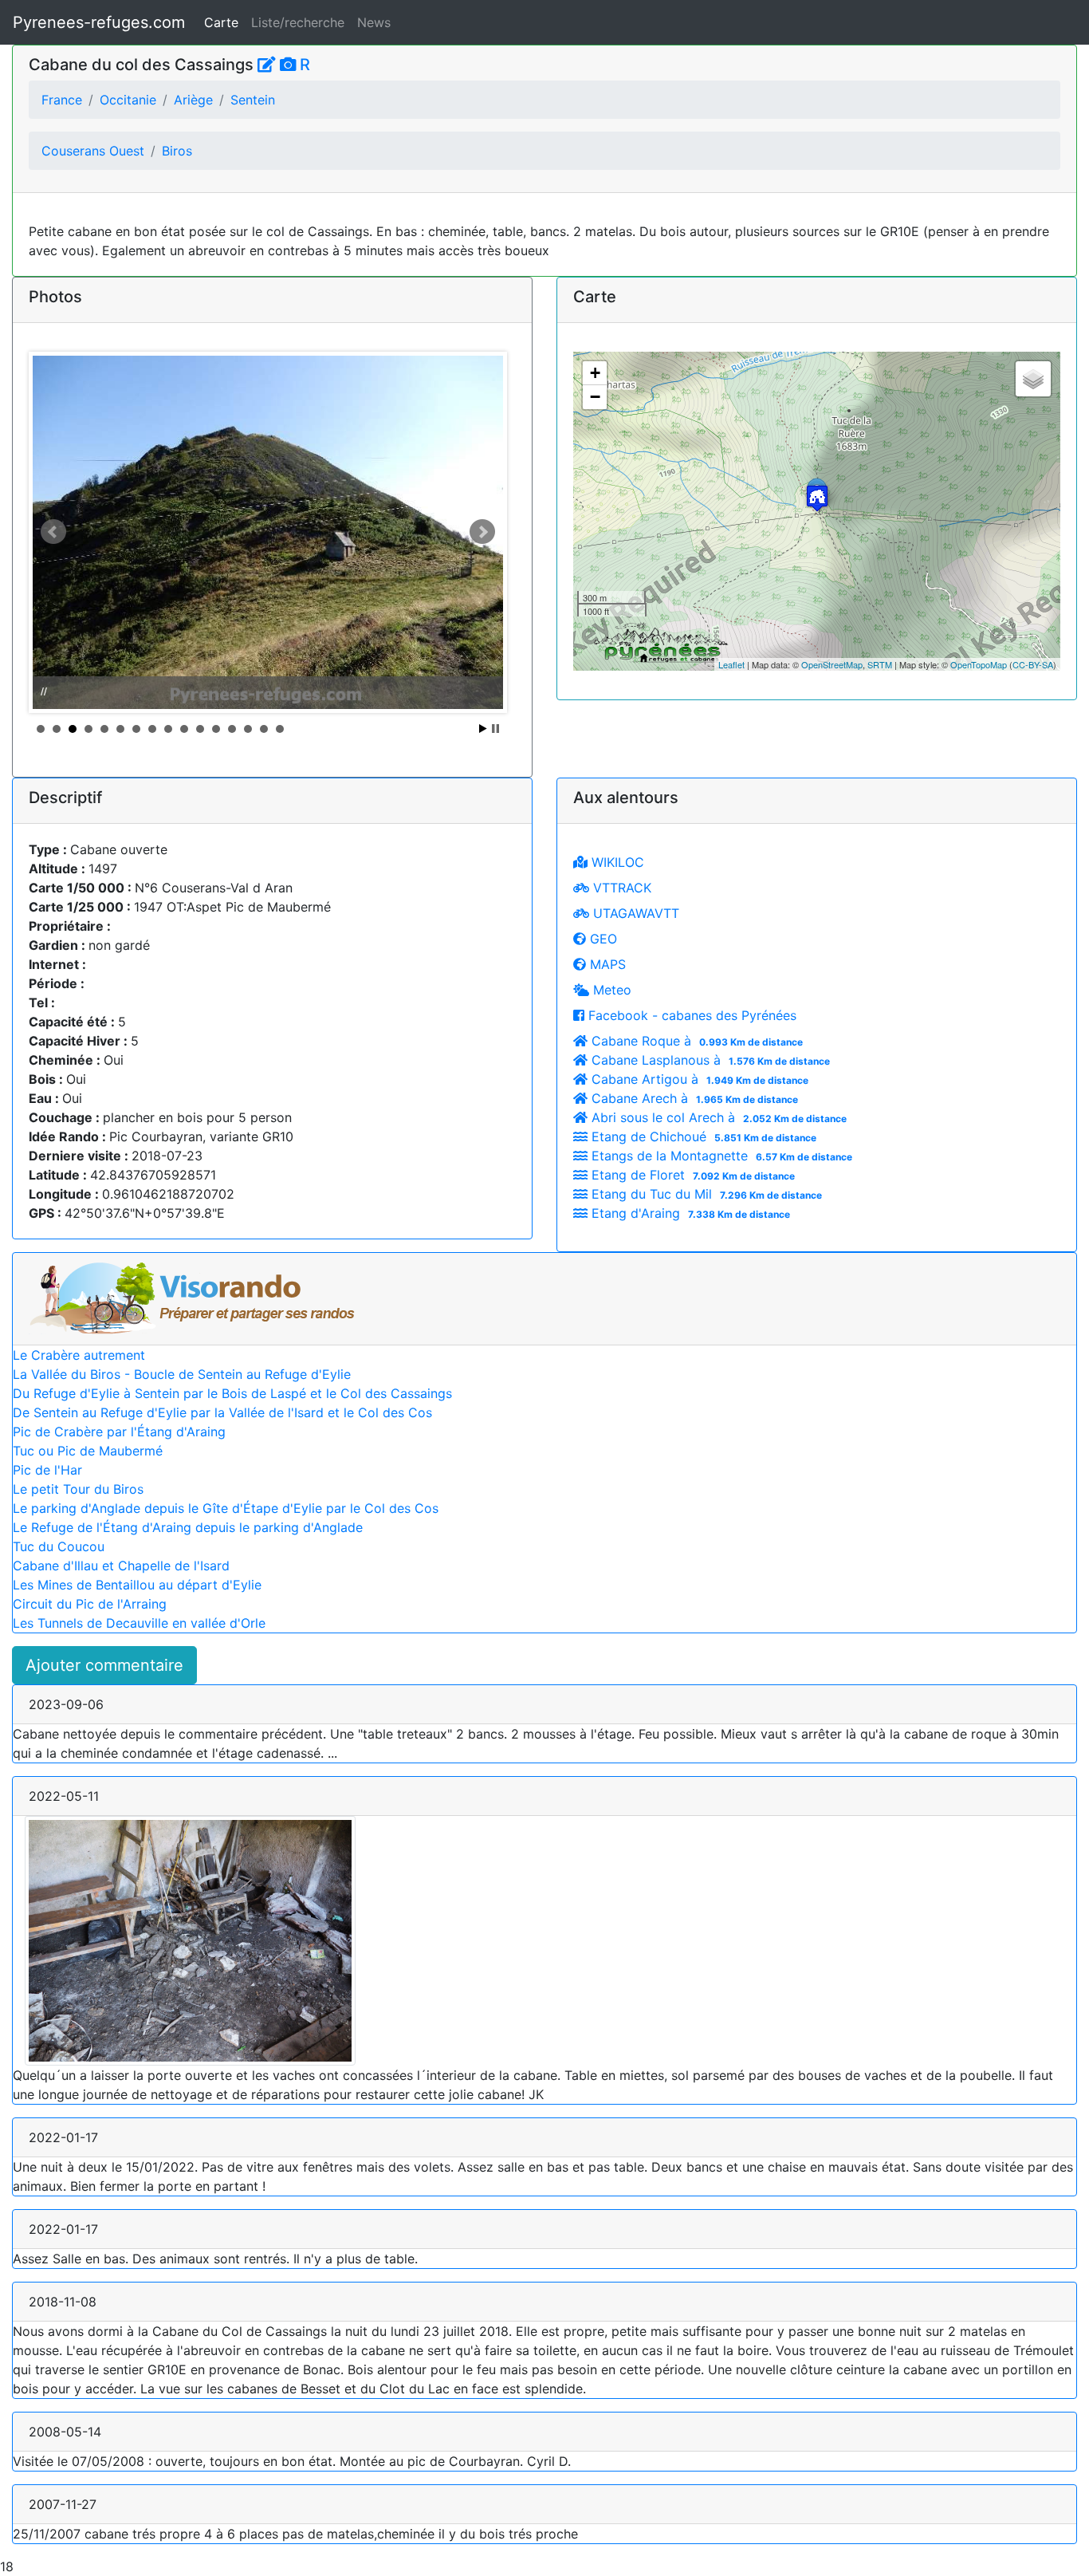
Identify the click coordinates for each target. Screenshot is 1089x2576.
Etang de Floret (691, 1175)
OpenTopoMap (979, 664)
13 (232, 729)
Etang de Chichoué (702, 1136)
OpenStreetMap (832, 664)
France (62, 100)
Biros (177, 151)
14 (248, 729)
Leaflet (731, 664)
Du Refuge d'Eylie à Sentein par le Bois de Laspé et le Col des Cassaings (232, 1393)
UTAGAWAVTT (634, 913)
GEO (602, 939)
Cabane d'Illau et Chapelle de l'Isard (121, 1566)
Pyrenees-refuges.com (99, 22)
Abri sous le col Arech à (717, 1117)
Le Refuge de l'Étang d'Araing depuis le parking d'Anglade (188, 1527)
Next (482, 532)
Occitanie (128, 100)
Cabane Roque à (695, 1041)
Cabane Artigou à (698, 1079)
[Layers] (1033, 379)
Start (483, 729)
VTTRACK (620, 888)
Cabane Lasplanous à (709, 1060)
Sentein (253, 100)
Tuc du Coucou (59, 1546)
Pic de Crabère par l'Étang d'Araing (119, 1432)
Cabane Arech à (693, 1098)
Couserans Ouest (93, 151)
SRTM (880, 664)
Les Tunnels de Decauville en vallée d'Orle (139, 1623)
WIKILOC (616, 862)
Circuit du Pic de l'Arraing (90, 1604)
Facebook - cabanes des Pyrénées (690, 1015)
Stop (495, 729)
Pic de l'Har (47, 1470)
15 (264, 729)
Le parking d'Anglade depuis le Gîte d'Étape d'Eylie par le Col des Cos (226, 1508)
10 (184, 729)
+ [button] (595, 373)
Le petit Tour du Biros (78, 1489)
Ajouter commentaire (104, 1665)
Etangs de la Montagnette (720, 1156)
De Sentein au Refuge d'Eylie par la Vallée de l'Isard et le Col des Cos (222, 1412)
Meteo (610, 990)
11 (200, 729)
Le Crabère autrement (79, 1355)
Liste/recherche (298, 22)
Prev (53, 532)
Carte (221, 22)
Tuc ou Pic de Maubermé (88, 1451)
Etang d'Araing (689, 1213)
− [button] (595, 397)
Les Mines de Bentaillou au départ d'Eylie (137, 1585)
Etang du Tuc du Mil (705, 1194)
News (374, 22)
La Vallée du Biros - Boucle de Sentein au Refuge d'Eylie (182, 1374)
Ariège (193, 100)
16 (280, 729)
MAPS (606, 964)
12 (216, 729)
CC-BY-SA (1033, 664)
